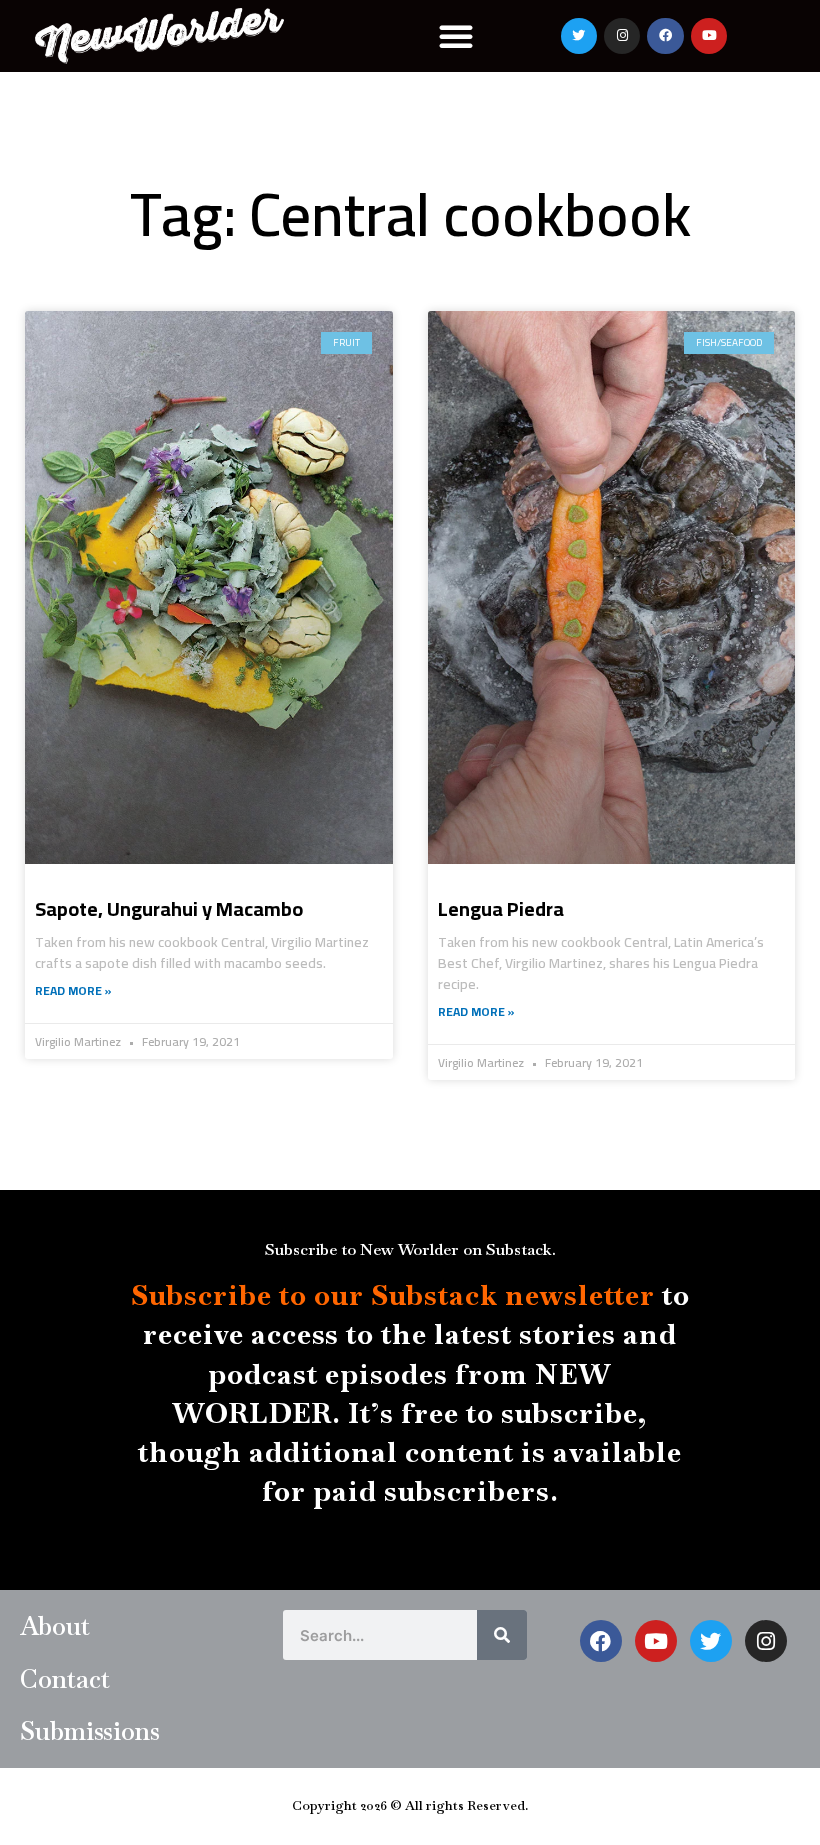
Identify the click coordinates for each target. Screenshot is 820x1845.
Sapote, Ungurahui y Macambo (169, 908)
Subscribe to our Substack (314, 1295)
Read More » (73, 991)
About (55, 1626)
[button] (456, 36)
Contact (65, 1679)
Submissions (90, 1731)
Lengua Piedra (501, 908)
